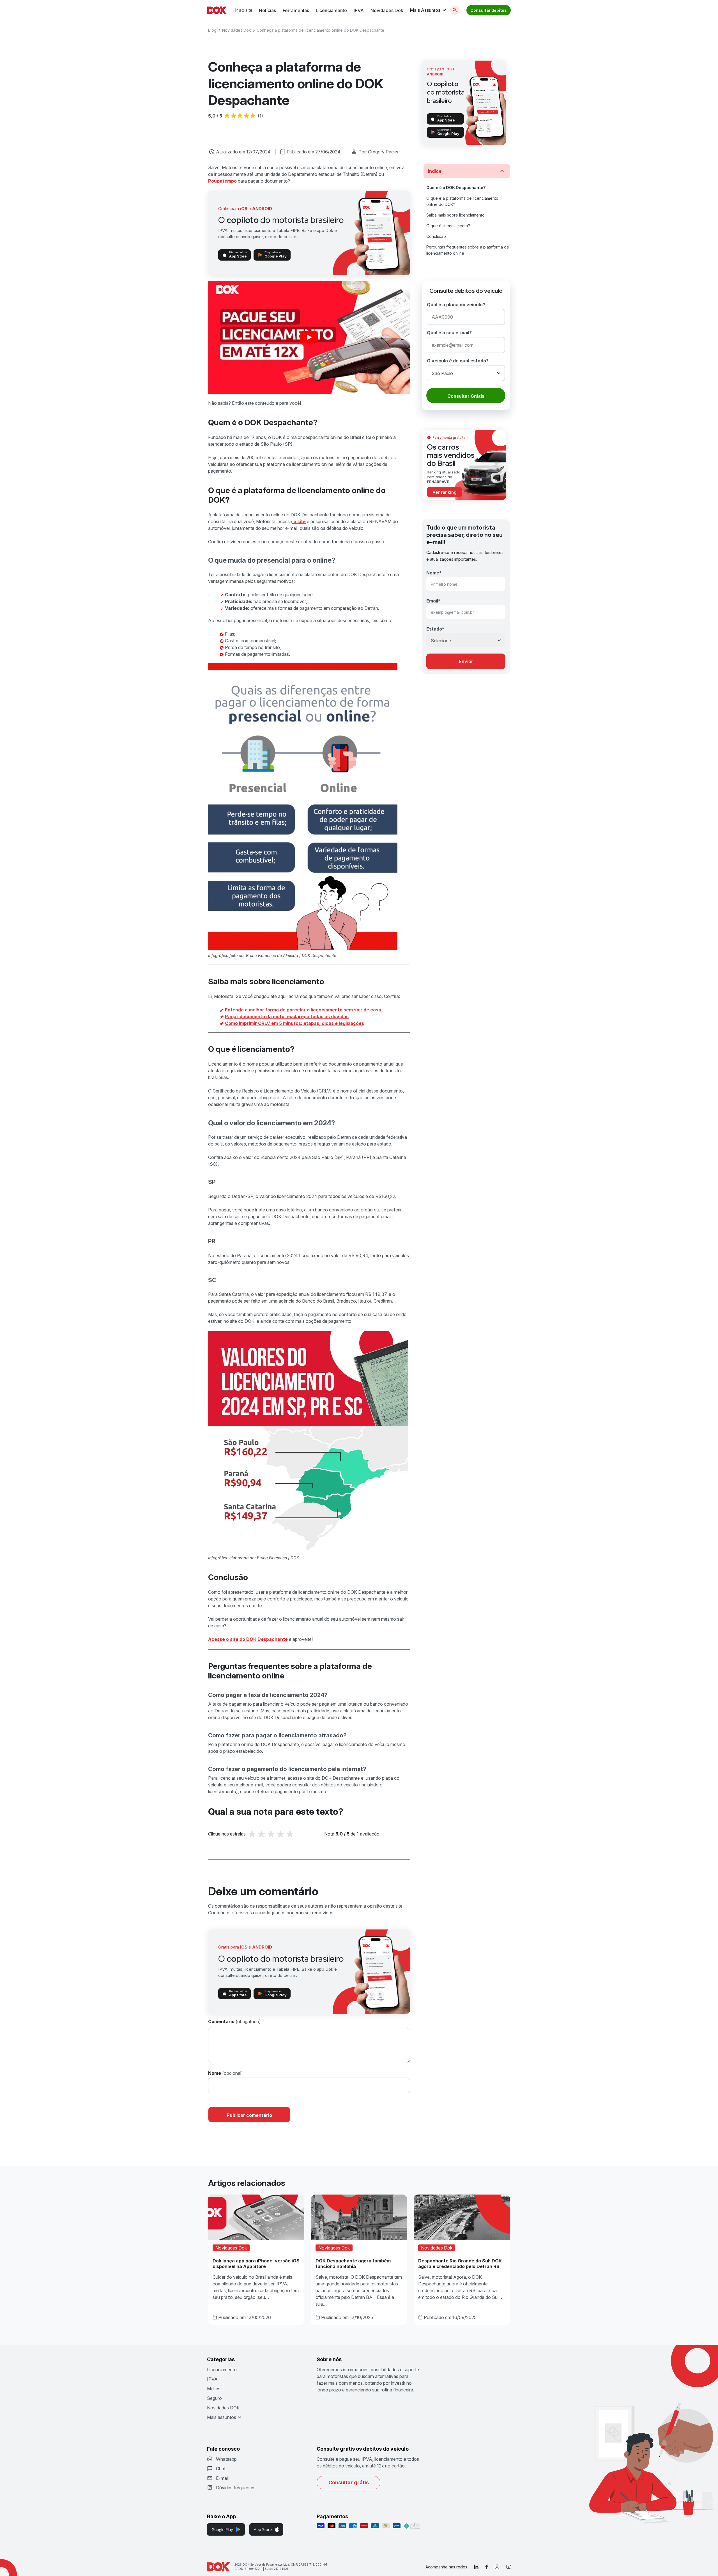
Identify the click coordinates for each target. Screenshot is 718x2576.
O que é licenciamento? (449, 226)
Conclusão (437, 236)
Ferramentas (296, 10)
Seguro (214, 2398)
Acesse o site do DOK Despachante (248, 1639)
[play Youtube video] (309, 338)
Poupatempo (222, 181)
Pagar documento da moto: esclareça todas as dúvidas (287, 1016)
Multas (214, 2389)
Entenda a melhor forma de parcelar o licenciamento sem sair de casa (303, 1010)
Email (433, 601)
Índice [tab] (435, 171)
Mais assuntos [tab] (222, 2417)
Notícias (267, 10)
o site (299, 521)
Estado (435, 629)
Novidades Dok (387, 10)
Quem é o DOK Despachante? (456, 188)
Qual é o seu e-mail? (449, 333)
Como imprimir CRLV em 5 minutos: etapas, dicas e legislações (294, 1023)
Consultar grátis (349, 2482)
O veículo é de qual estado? (458, 361)
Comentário (222, 2021)
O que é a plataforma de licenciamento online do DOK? (462, 201)
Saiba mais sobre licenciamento (456, 215)
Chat (221, 2469)
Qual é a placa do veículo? (456, 305)
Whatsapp (226, 2459)
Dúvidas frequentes (236, 2488)
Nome (215, 2073)
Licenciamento (331, 10)
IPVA (359, 10)
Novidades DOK (223, 2408)
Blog (212, 30)
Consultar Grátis (466, 396)
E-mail (222, 2478)
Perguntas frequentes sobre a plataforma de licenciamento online (468, 250)
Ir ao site (244, 10)
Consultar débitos (489, 10)
